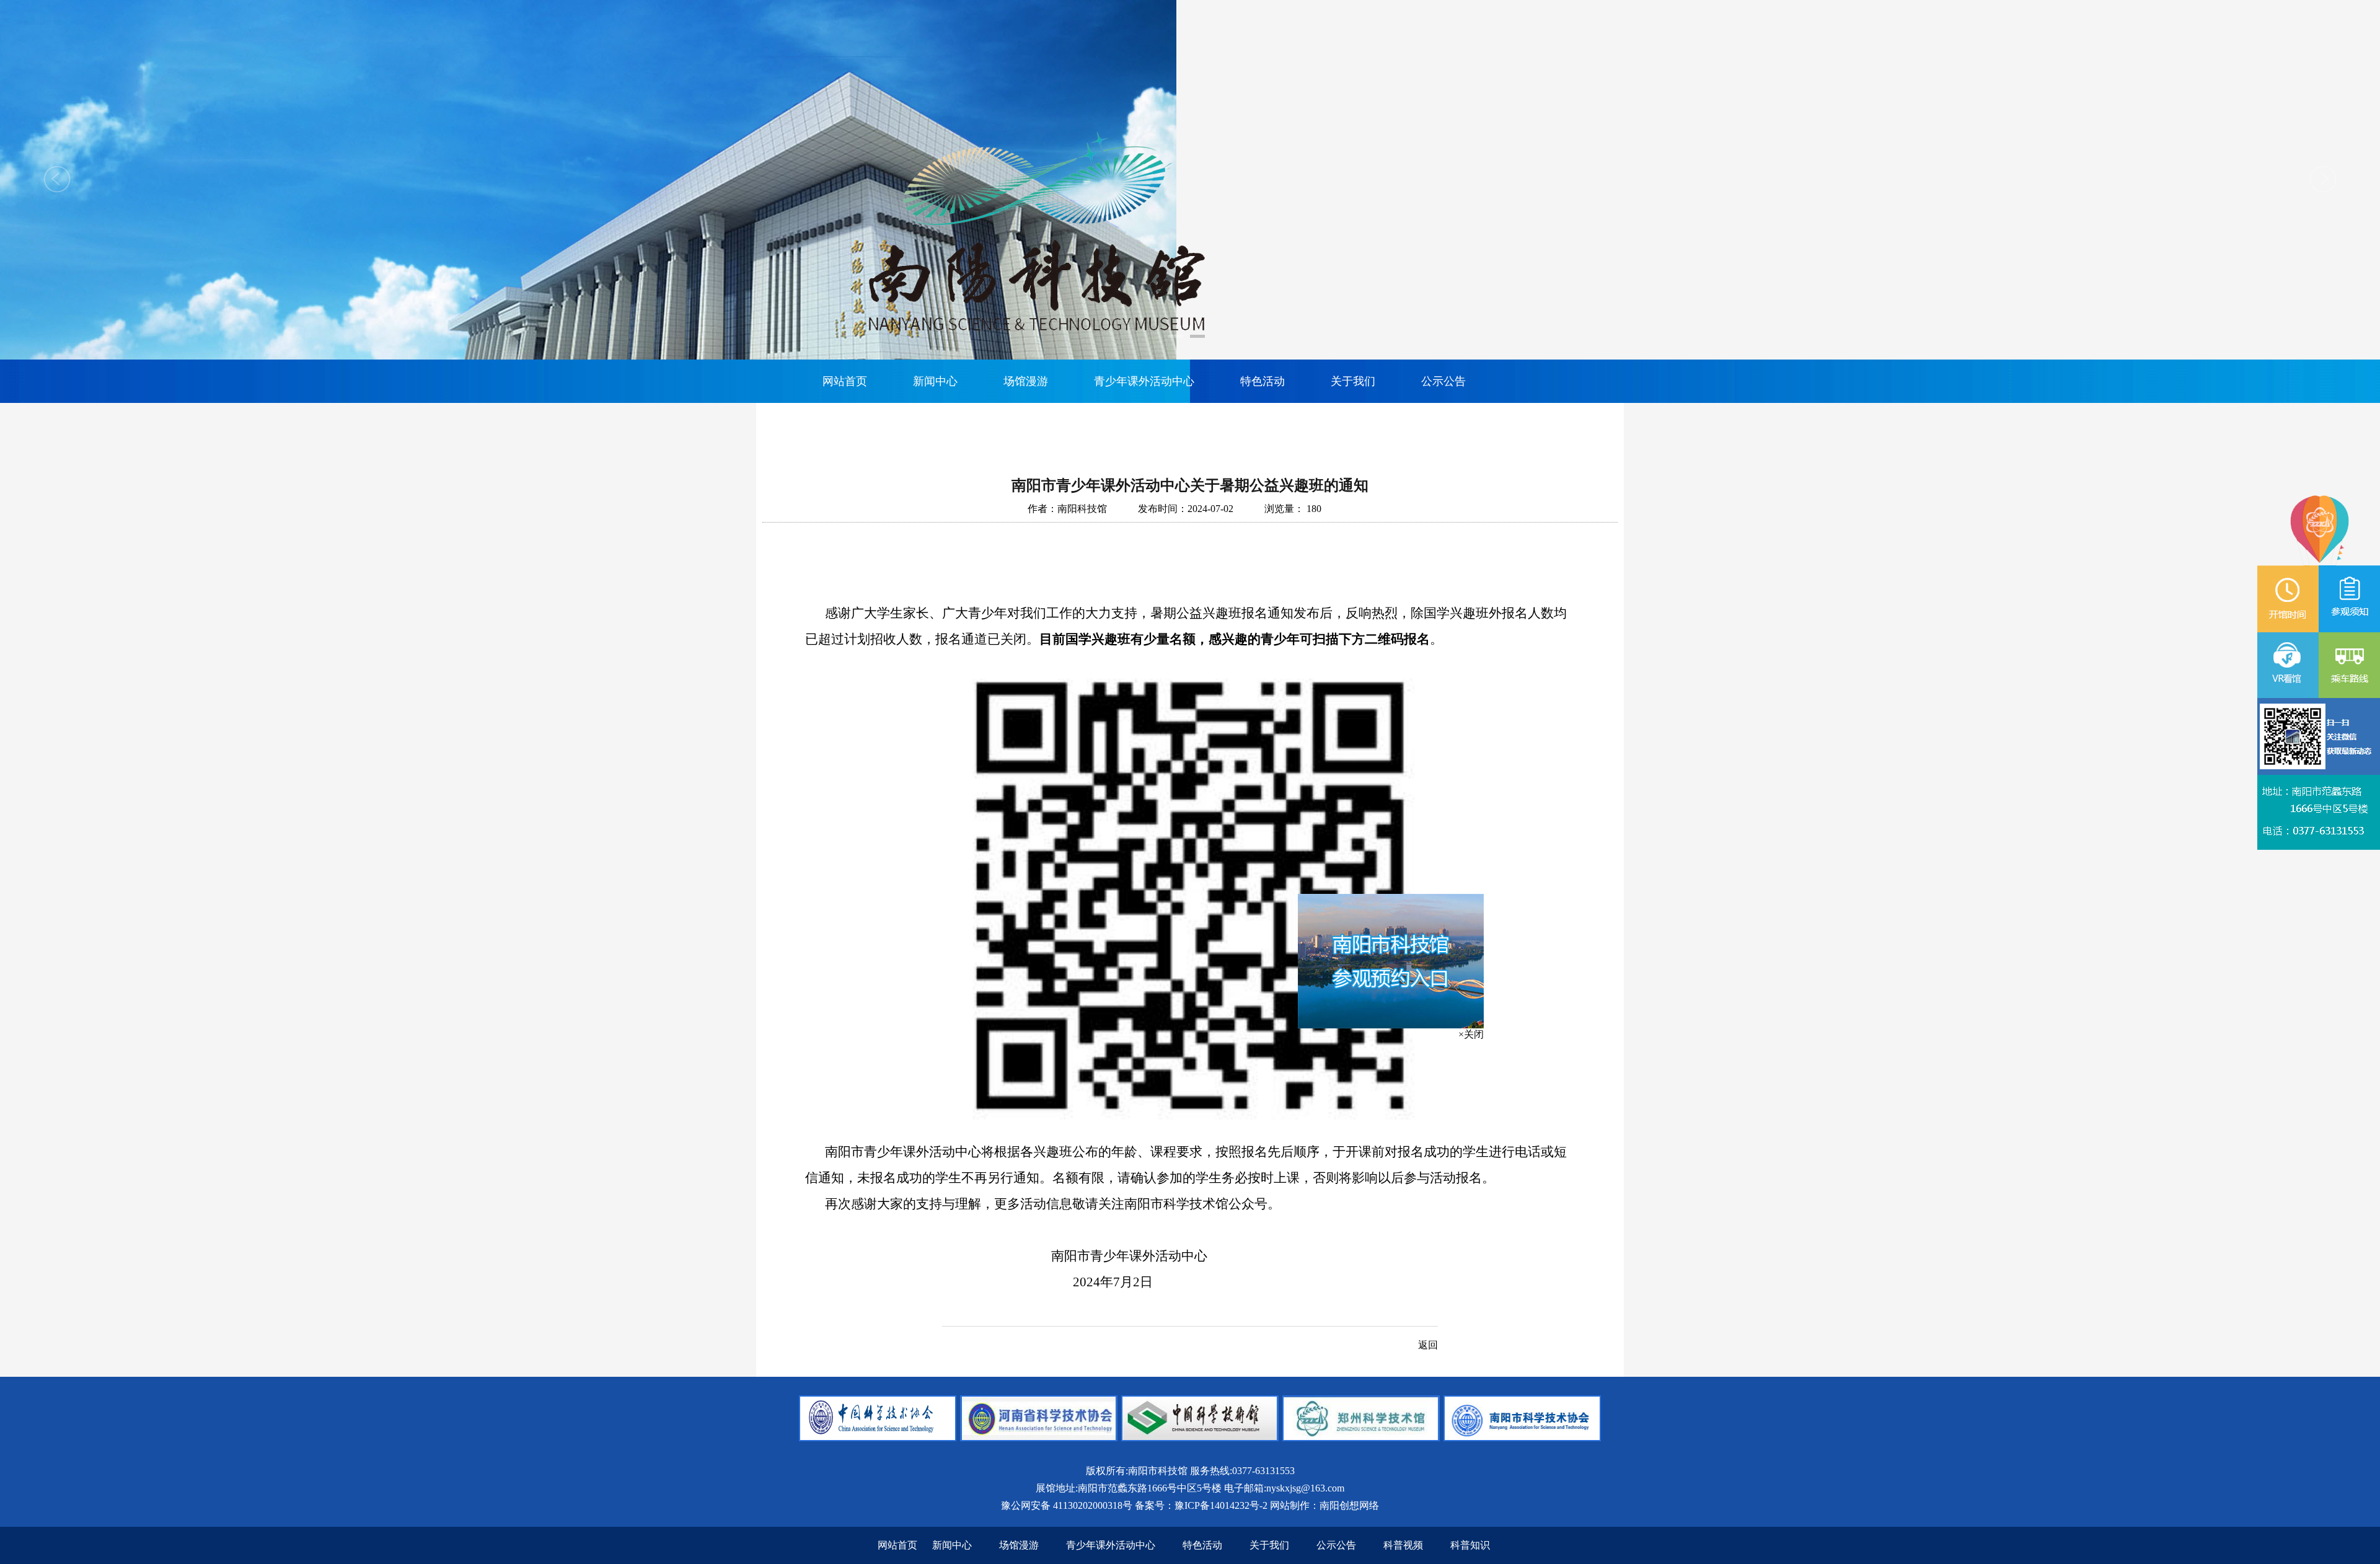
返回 (1428, 1345)
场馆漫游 (1026, 381)
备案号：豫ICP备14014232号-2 (1201, 1505)
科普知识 (1470, 1545)
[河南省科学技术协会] (1039, 1438)
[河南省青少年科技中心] (878, 1438)
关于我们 (1353, 381)
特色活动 (1263, 381)
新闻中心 (935, 381)
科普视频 (1403, 1545)
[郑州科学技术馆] (1361, 1438)
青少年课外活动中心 (1144, 381)
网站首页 (845, 381)
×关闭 (1513, 1094)
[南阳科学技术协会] (1522, 1438)
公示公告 (1443, 381)
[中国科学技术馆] (1200, 1438)
